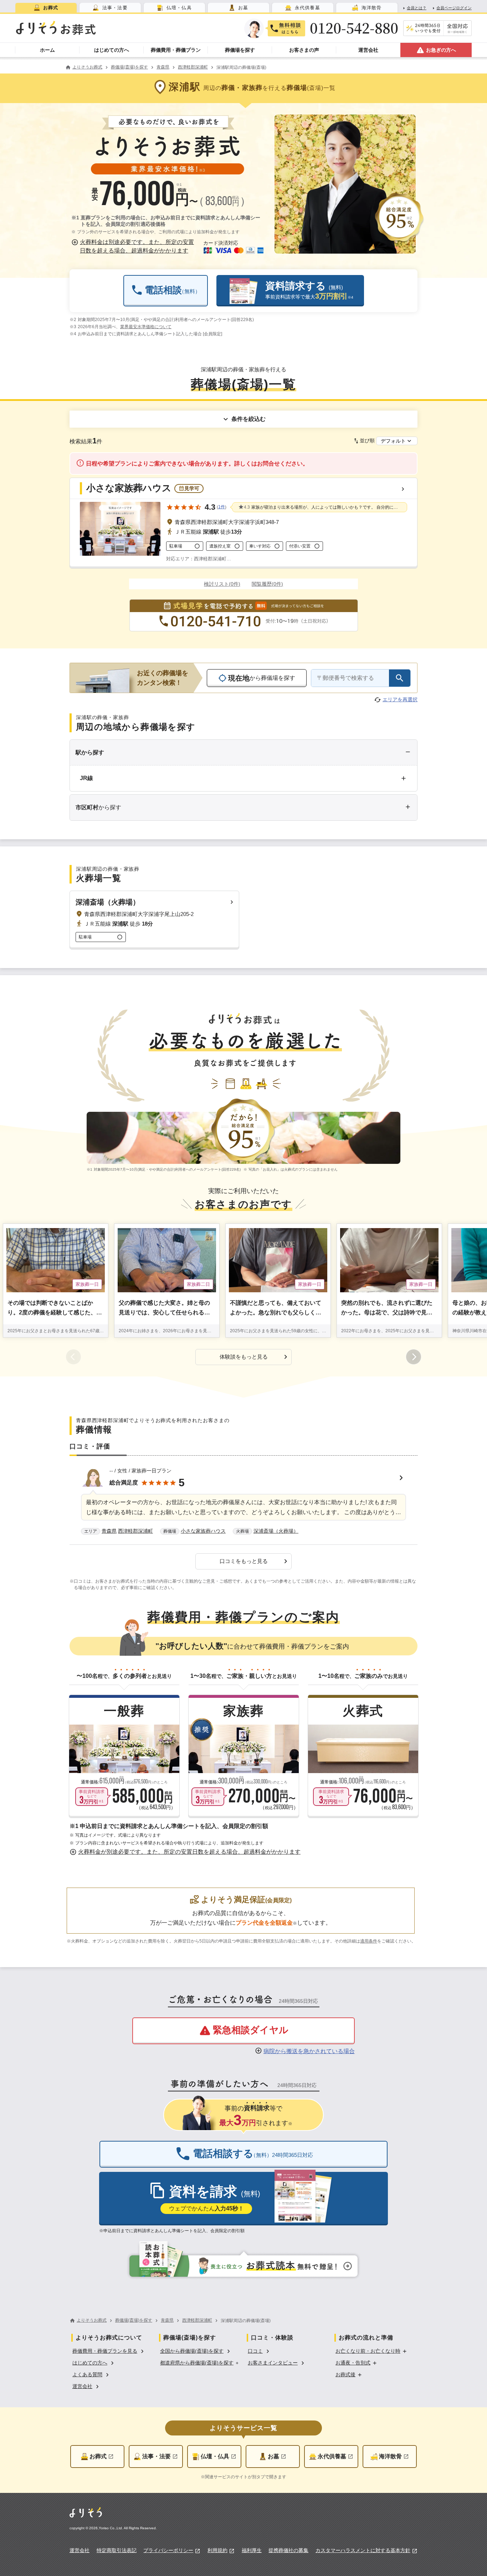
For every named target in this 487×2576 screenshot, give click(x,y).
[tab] (46, 8)
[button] (134, 246)
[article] (243, 1502)
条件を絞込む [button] (248, 419)
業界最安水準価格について (146, 327)
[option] (109, 2350)
